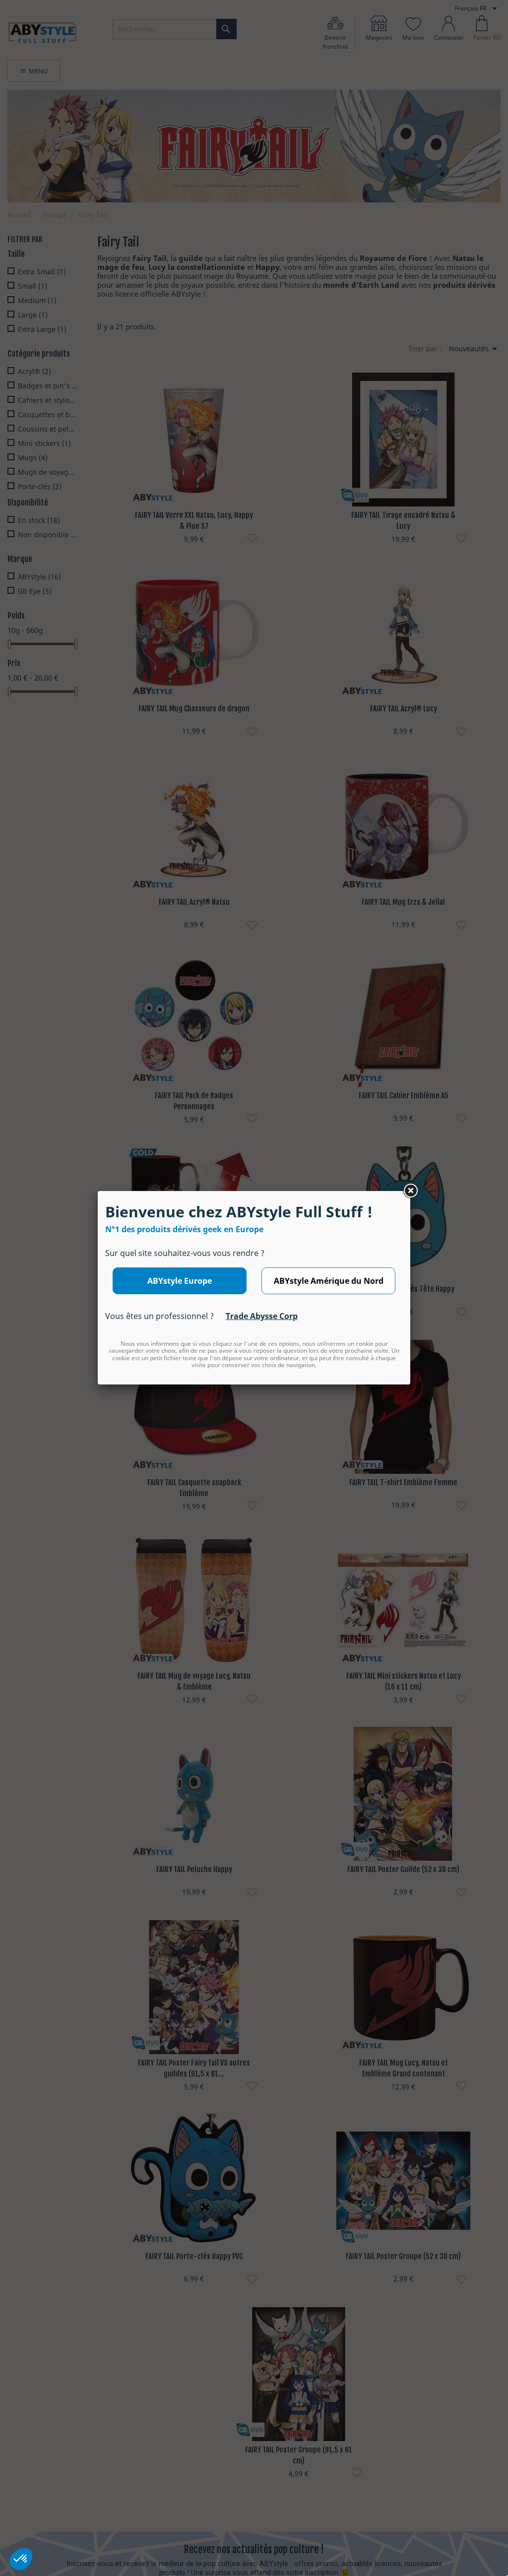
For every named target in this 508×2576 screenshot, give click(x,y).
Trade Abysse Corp (262, 1316)
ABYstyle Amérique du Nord (329, 1281)
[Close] (410, 1191)
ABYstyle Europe (180, 1281)
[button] (21, 2559)
